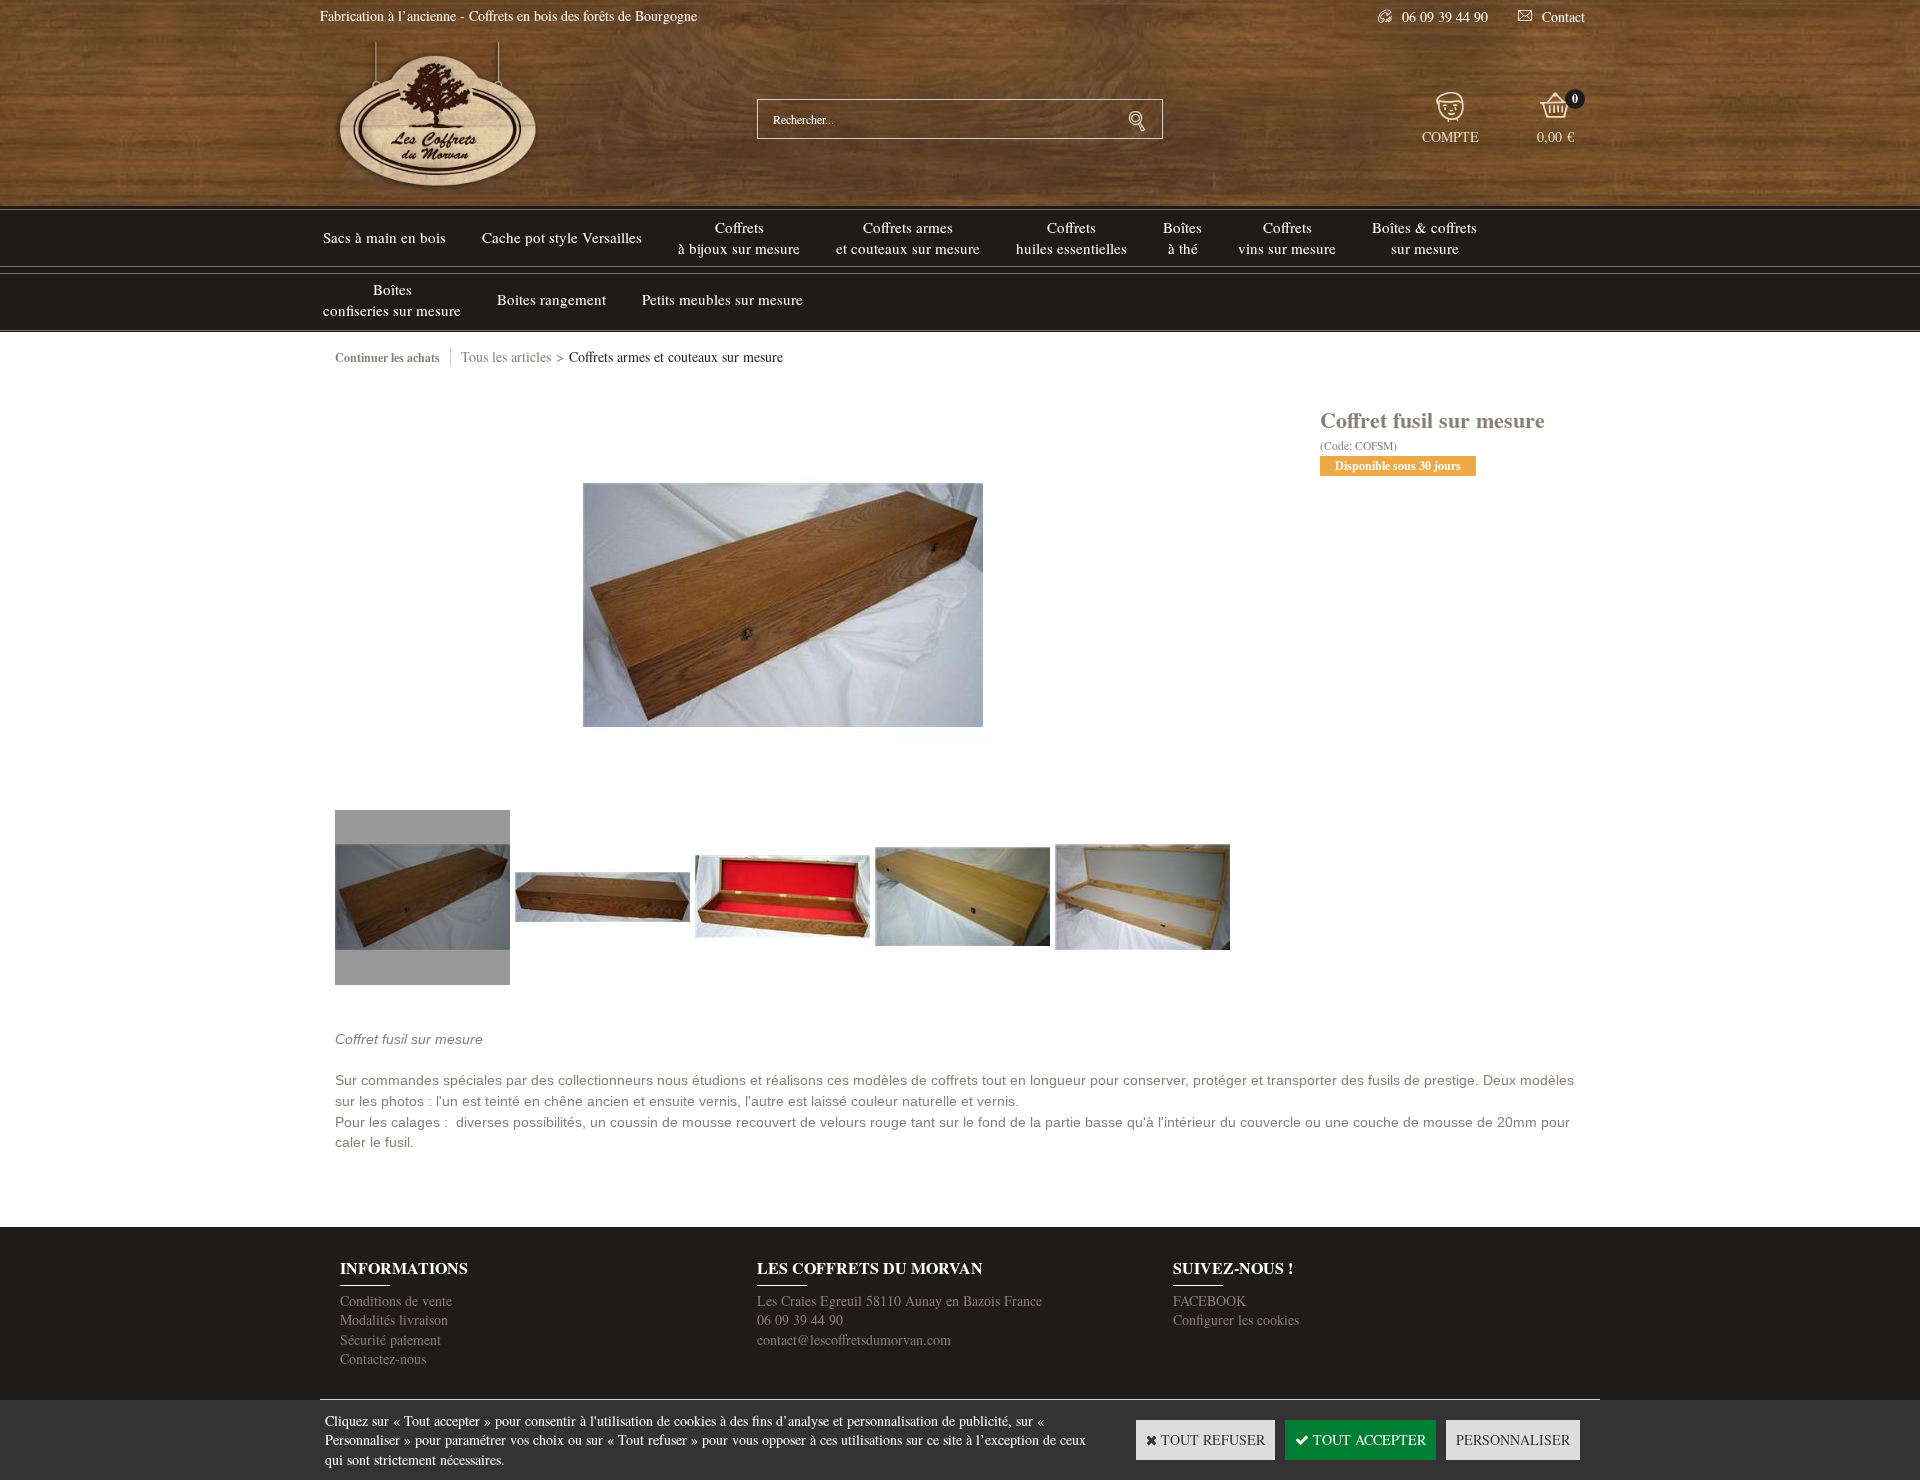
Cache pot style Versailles (562, 237)
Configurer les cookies (1236, 1319)
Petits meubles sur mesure (722, 299)
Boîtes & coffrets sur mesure (1424, 237)
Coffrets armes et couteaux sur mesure (676, 356)
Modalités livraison (394, 1319)
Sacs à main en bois (384, 237)
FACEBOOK (1209, 1300)
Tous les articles (506, 356)
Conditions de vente (396, 1300)
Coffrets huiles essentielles (1071, 237)
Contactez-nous (383, 1358)
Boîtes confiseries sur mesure (392, 299)
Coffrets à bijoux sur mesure (739, 237)
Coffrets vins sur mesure (1287, 237)
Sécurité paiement (390, 1339)
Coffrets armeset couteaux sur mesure (908, 237)
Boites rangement (551, 299)
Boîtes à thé (1182, 237)
